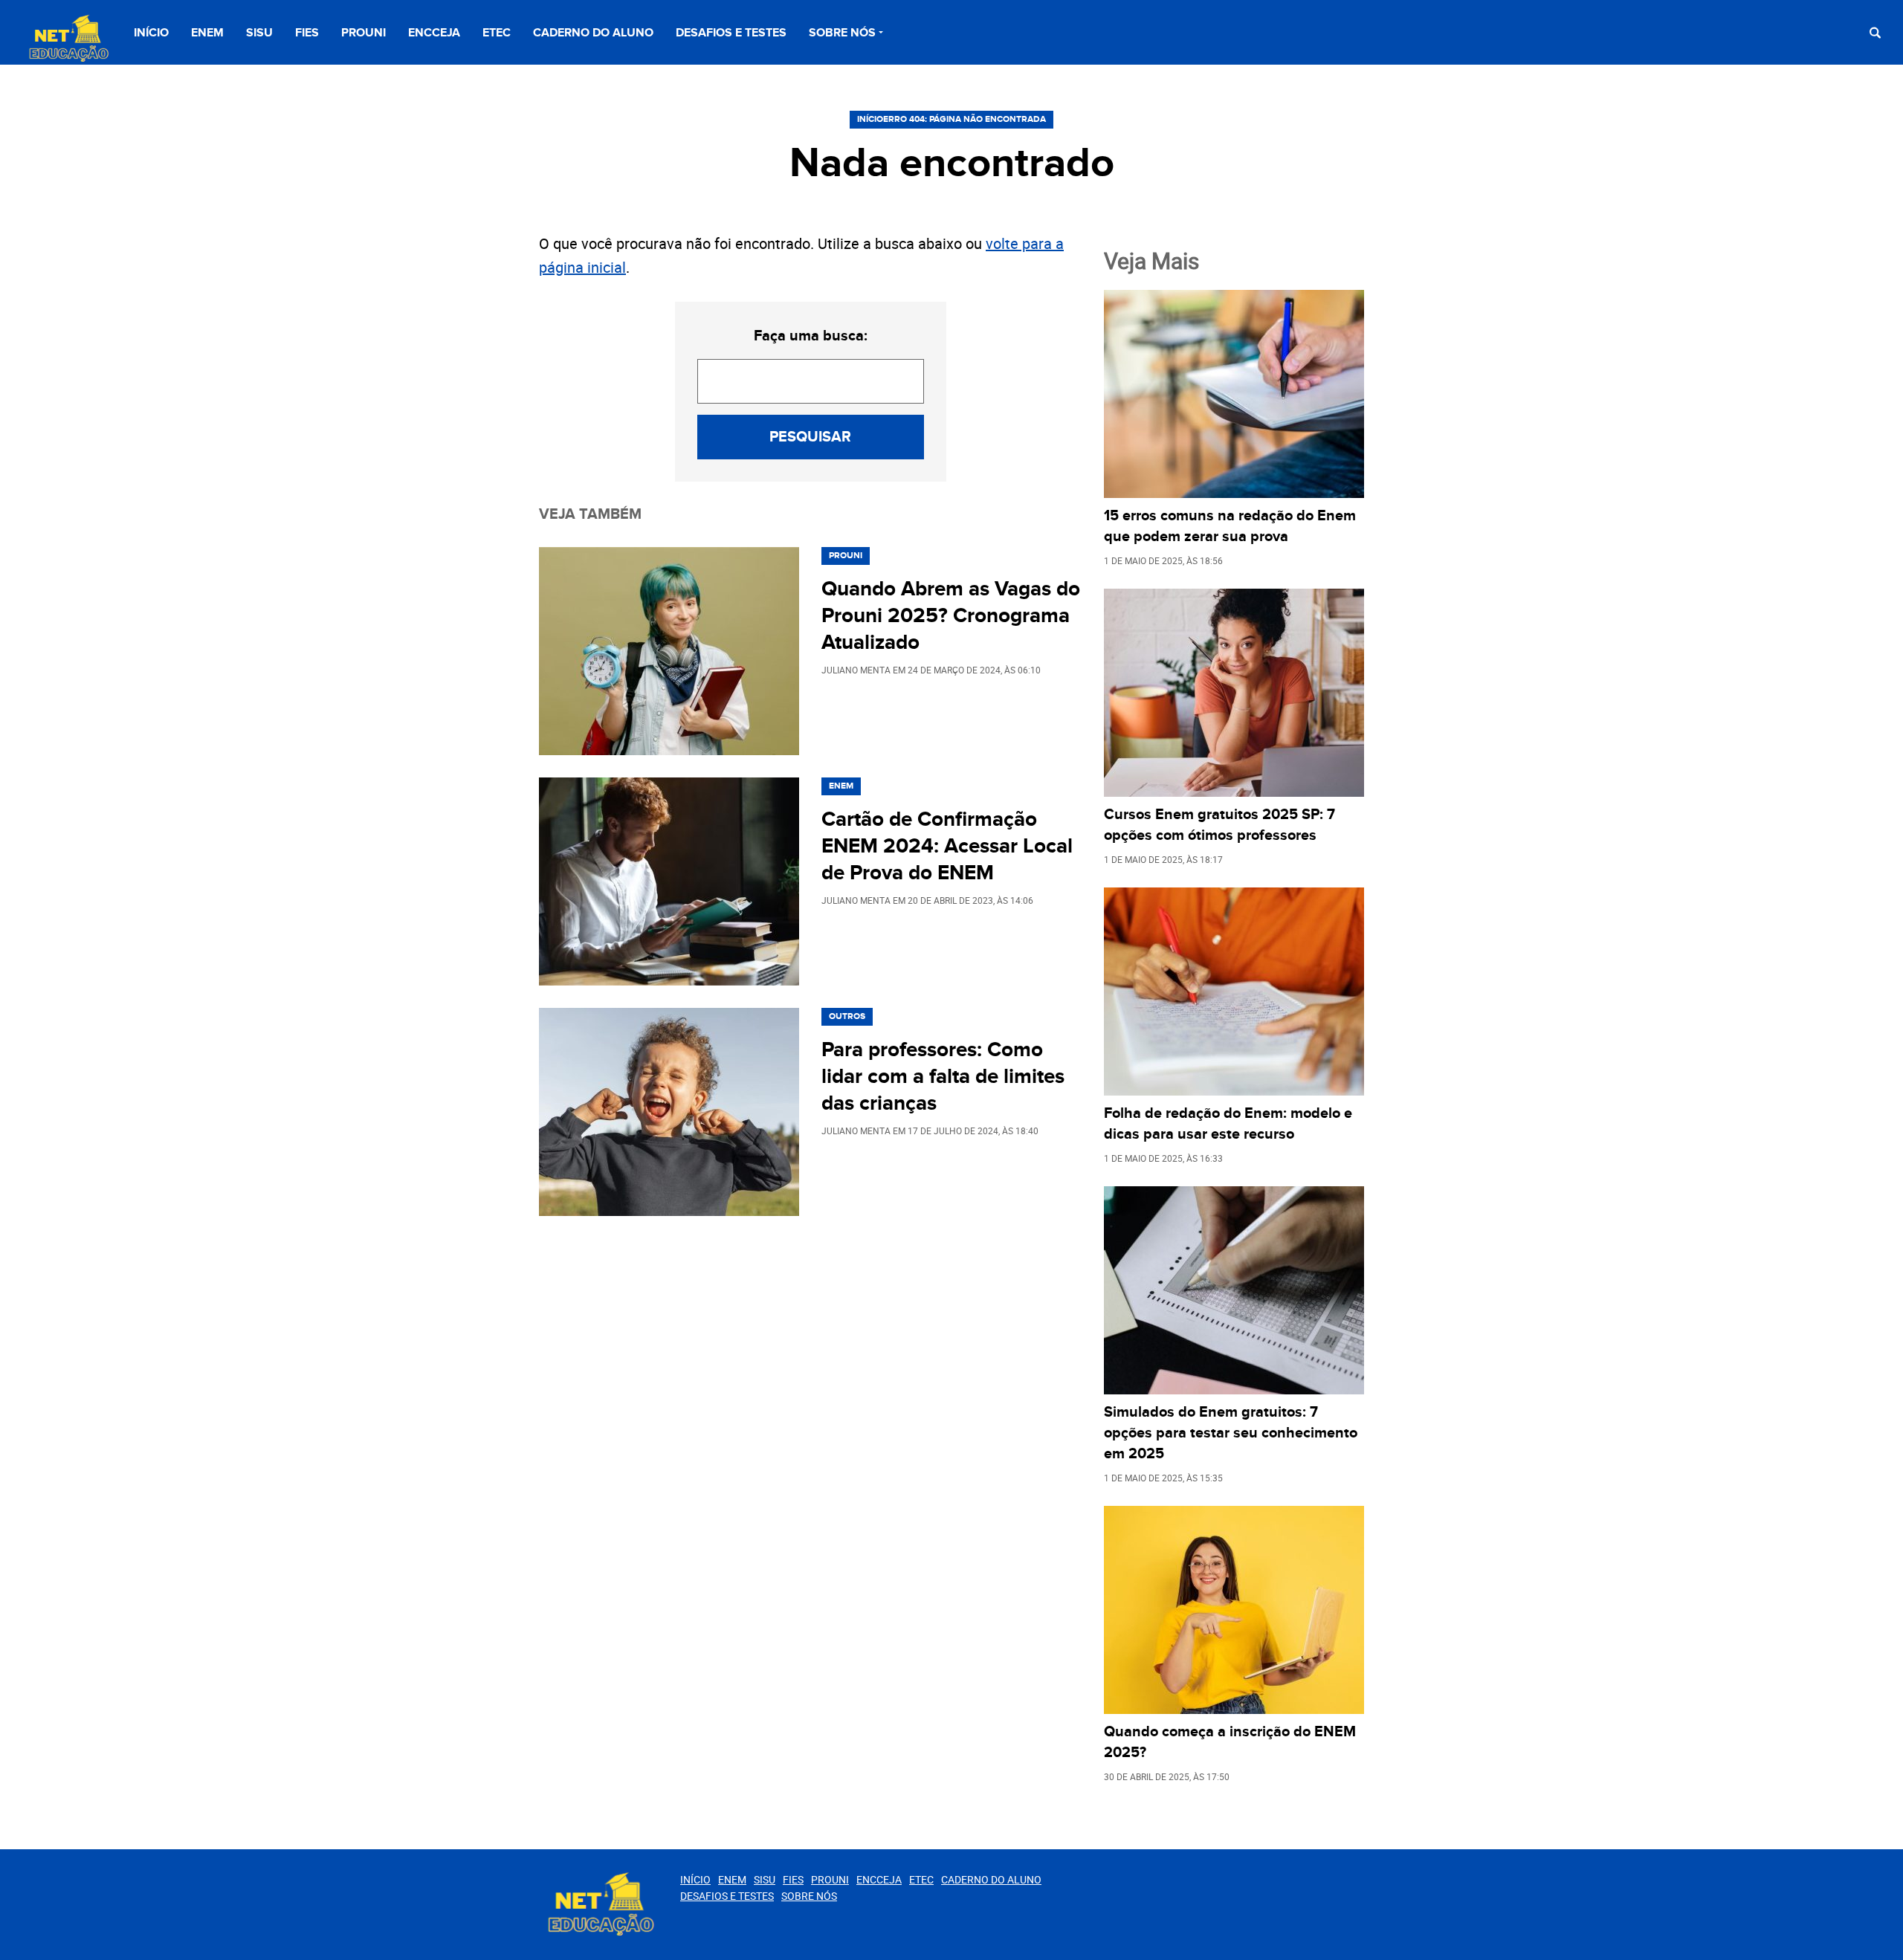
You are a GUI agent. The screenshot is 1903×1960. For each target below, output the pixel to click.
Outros (847, 1016)
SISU (259, 33)
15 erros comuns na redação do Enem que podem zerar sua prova (1230, 526)
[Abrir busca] (1875, 32)
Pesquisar (810, 437)
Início (151, 33)
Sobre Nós (842, 33)
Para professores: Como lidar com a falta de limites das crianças (943, 1077)
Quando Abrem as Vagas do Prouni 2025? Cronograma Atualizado (951, 616)
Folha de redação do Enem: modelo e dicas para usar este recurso (1228, 1124)
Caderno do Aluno (593, 33)
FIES (307, 33)
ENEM (207, 33)
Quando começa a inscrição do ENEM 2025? (1230, 1742)
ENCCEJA (434, 33)
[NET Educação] (67, 39)
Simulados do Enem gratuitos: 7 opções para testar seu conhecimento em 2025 (1231, 1433)
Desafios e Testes (731, 33)
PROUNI (364, 33)
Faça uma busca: (811, 336)
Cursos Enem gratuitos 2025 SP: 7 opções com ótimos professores (1219, 825)
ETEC (497, 33)
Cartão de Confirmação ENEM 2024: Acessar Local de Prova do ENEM (947, 847)
